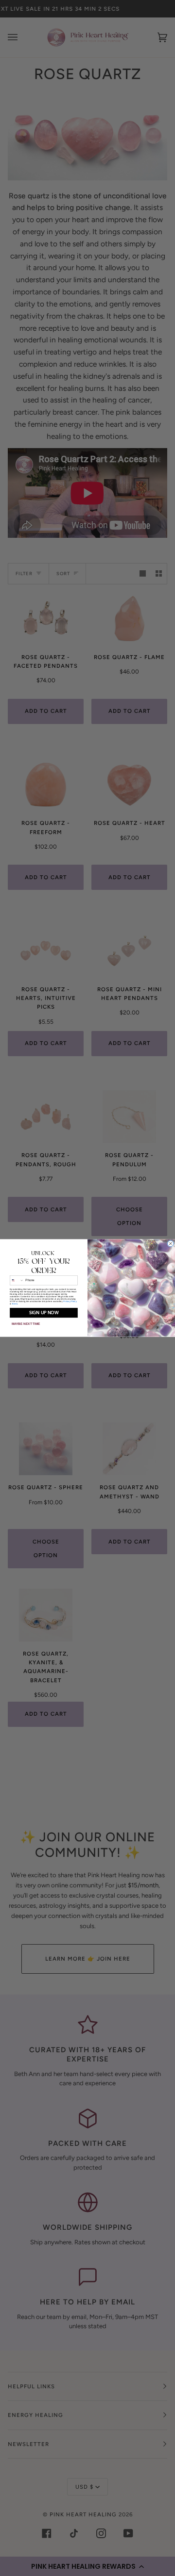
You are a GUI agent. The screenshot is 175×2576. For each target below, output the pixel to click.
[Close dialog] (171, 1244)
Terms (15, 1304)
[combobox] (17, 1280)
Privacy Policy (70, 1301)
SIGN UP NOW (44, 1313)
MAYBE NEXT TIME (26, 1324)
